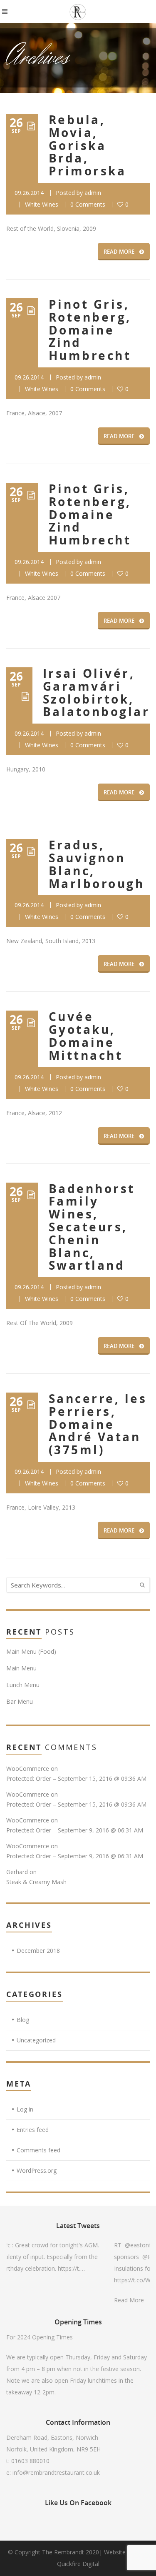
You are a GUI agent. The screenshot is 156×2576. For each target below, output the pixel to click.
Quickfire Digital (78, 2564)
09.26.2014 (29, 193)
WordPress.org (37, 2170)
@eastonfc (118, 2245)
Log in (25, 2109)
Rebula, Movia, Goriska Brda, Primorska (87, 145)
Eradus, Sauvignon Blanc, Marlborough (97, 864)
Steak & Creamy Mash (36, 1882)
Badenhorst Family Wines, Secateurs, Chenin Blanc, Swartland (92, 1227)
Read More (107, 2300)
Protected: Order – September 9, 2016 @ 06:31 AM (75, 1830)
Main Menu (21, 1668)
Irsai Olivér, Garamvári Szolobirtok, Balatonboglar (96, 693)
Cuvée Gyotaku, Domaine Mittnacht (86, 1036)
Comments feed (38, 2150)
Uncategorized (36, 2040)
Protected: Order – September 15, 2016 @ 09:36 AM (76, 1778)
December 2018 (38, 1951)
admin (93, 193)
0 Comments (88, 204)
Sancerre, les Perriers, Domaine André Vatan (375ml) (98, 1424)
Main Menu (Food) (31, 1651)
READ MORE (119, 252)
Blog (23, 2020)
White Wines (42, 204)
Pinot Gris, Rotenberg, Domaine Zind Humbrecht (90, 330)
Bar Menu (20, 1701)
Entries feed (33, 2130)
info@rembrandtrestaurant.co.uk (56, 2472)
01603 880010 (30, 2461)
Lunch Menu (23, 1685)
